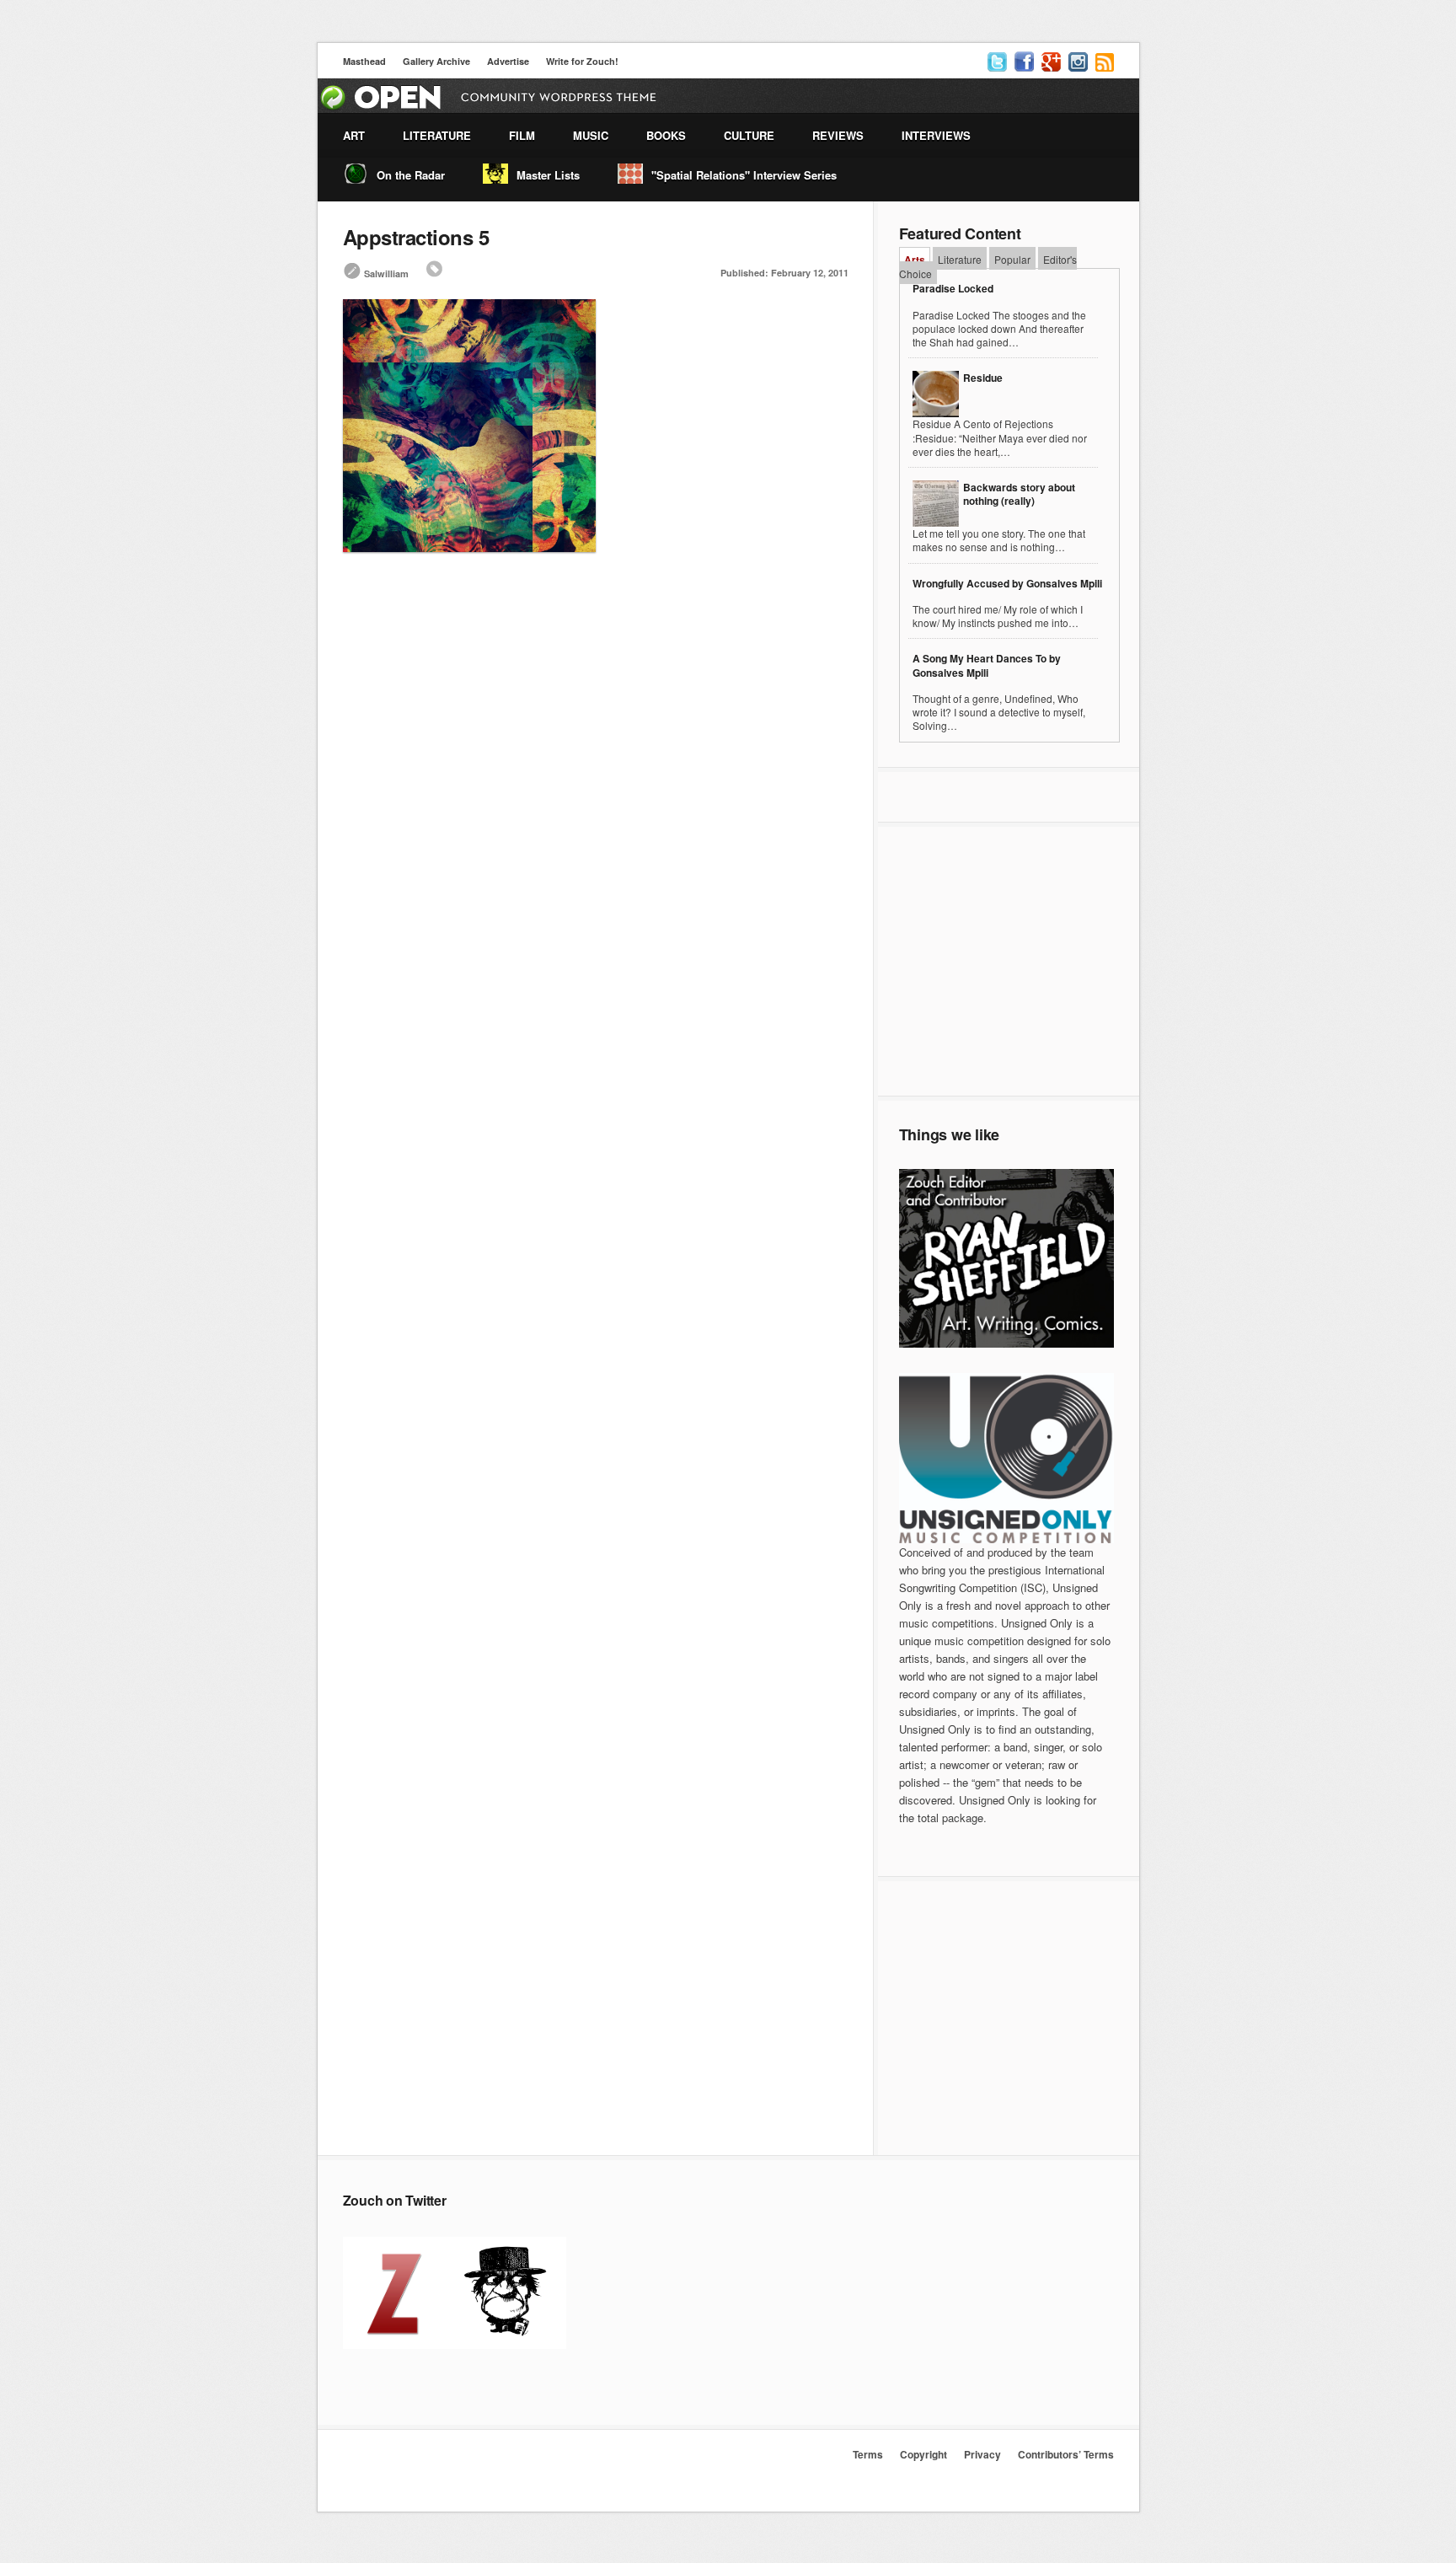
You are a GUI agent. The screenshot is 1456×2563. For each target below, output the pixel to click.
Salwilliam (386, 273)
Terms (868, 2454)
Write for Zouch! (582, 61)
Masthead (364, 61)
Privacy (982, 2454)
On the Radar (411, 175)
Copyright (923, 2454)
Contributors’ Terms (1066, 2454)
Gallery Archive (436, 61)
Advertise (508, 61)
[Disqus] (596, 813)
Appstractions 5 (416, 237)
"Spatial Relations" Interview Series (744, 175)
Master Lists (548, 175)
